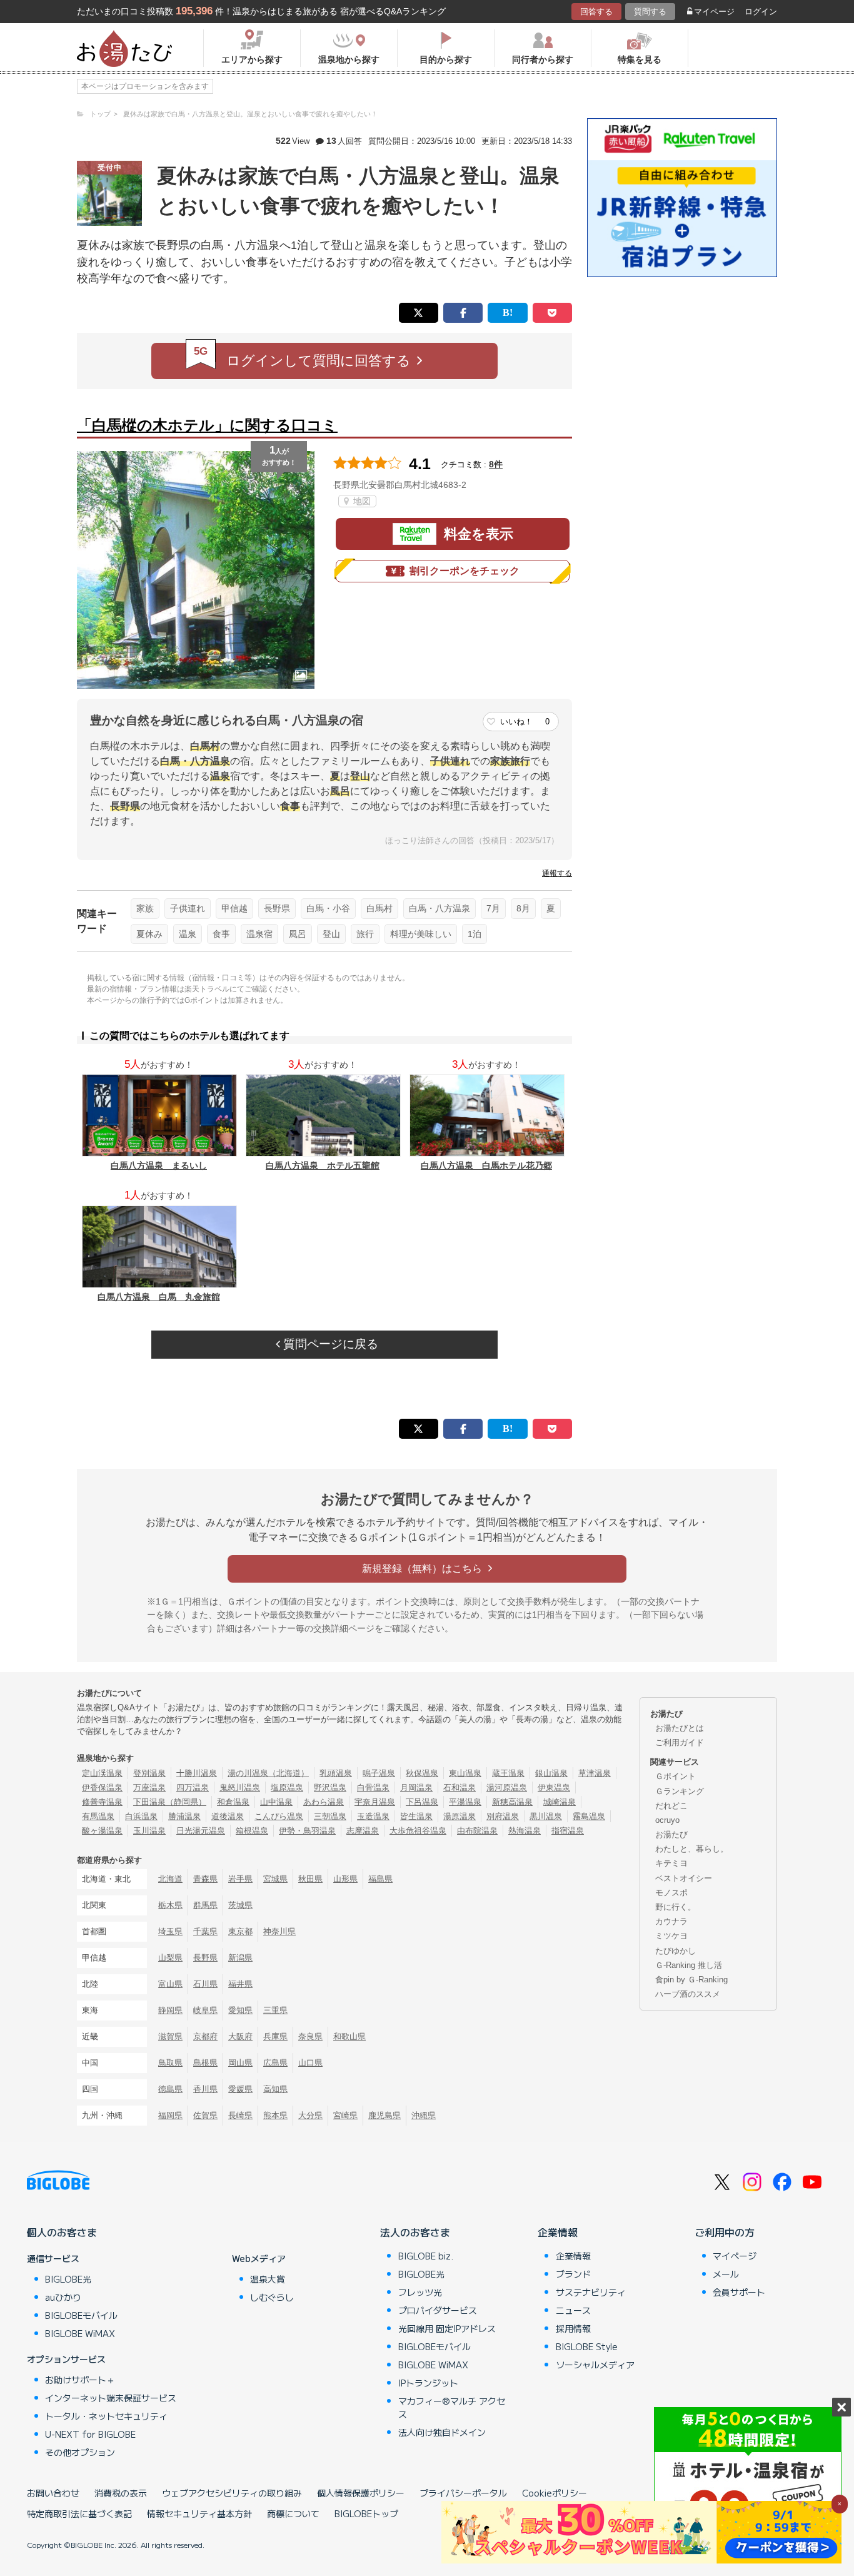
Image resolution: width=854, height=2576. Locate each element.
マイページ (714, 12)
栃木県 (170, 1905)
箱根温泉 (252, 1831)
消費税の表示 (121, 2493)
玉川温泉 (149, 1831)
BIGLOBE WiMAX (80, 2333)
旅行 (365, 934)
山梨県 (170, 1958)
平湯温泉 (465, 1802)
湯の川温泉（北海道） (268, 1773)
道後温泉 (228, 1816)
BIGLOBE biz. (426, 2256)
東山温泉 (465, 1773)
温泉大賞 (268, 2279)
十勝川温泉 (197, 1773)
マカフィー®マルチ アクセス (452, 2407)
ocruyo (667, 1820)
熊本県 (275, 2115)
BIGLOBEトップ (366, 2513)
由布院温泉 (477, 1831)
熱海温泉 (525, 1831)
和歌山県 (349, 2036)
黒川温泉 (546, 1816)
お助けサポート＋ (80, 2380)
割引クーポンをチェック (465, 571)
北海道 (170, 1879)
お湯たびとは (680, 1728)
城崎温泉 (560, 1802)
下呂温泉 (422, 1802)
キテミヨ (671, 1863)
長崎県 (240, 2115)
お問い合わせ (53, 2493)
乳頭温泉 (336, 1773)
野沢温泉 (330, 1787)
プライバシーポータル (463, 2493)
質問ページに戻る (329, 1344)
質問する (650, 12)
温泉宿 (259, 934)
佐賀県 (205, 2115)
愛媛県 (240, 2089)
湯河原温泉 (507, 1787)
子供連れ (188, 908)
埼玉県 (170, 1931)
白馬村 (379, 908)
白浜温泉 (141, 1816)
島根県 (205, 2063)
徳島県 (170, 2089)
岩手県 (240, 1879)
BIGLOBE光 (68, 2279)
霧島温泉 (589, 1816)
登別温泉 (149, 1773)
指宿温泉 (568, 1831)
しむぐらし (272, 2297)
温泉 (188, 934)
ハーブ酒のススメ (688, 1994)
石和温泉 (460, 1787)
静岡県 (170, 2010)
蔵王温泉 (508, 1773)
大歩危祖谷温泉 (418, 1831)
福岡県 (170, 2115)
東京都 (240, 1931)
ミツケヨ (671, 1936)
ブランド (573, 2274)
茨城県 (240, 1905)
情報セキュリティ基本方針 (199, 2513)
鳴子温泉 (379, 1773)
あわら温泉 (324, 1802)
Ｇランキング (680, 1791)
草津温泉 (595, 1773)
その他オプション (80, 2452)
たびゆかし (676, 1951)
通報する (557, 873)
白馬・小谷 (328, 908)
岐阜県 (205, 2010)
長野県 (277, 908)
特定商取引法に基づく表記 (79, 2513)
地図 (361, 501)
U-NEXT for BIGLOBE (90, 2434)
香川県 (205, 2089)
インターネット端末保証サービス (111, 2398)
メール (726, 2274)
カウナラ (671, 1921)
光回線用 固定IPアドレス (447, 2328)
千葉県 (205, 1931)
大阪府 (240, 2036)
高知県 (275, 2089)
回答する (596, 12)
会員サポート (739, 2292)
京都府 (205, 2036)
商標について (293, 2513)
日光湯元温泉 (201, 1831)
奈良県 (310, 2036)
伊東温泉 (554, 1787)
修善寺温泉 (102, 1802)
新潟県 (240, 1958)
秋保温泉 (422, 1773)
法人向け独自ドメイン (442, 2432)
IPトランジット (428, 2383)
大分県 (310, 2115)
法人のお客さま (415, 2232)
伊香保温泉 (102, 1787)
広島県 (275, 2063)
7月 (493, 908)
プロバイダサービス (438, 2310)
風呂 (298, 934)
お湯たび (671, 1834)
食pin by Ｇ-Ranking (691, 1980)
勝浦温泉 (184, 1816)
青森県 (205, 1879)
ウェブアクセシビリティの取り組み (232, 2493)
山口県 (310, 2063)
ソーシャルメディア (595, 2365)
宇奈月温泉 (375, 1802)
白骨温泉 (373, 1787)
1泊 (475, 934)
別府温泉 (503, 1816)
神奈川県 (279, 1931)
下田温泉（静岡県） (170, 1802)
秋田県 (310, 1879)
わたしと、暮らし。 (692, 1849)
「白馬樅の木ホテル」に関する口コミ (207, 425)
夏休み (149, 934)
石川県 (205, 1984)
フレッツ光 (420, 2292)
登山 (331, 934)
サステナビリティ (591, 2292)
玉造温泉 (373, 1816)
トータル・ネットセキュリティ (106, 2416)
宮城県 (275, 1879)
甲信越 (234, 908)
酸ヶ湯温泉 (102, 1831)
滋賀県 (170, 2036)
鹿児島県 (384, 2115)
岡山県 (240, 2063)
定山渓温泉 (102, 1773)
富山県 (170, 1984)
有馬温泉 (98, 1816)
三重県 (275, 2010)
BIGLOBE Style (587, 2346)
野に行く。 (676, 1907)
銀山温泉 (551, 1773)
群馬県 (205, 1905)
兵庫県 (275, 2036)
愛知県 (240, 2010)
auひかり (63, 2297)
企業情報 (558, 2232)
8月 (523, 908)
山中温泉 (276, 1802)
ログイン (761, 12)
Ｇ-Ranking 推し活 (689, 1965)
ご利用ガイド (680, 1742)
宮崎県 (345, 2115)
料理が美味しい (421, 934)
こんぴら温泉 (279, 1816)
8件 (496, 464)
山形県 (345, 1879)
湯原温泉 (460, 1816)
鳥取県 (170, 2063)
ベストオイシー (684, 1878)
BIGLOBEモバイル (81, 2315)
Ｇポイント (676, 1776)
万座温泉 (149, 1787)
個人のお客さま (62, 2232)
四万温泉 (193, 1787)
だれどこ (671, 1806)
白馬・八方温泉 (440, 908)
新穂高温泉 (512, 1802)
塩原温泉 (287, 1787)
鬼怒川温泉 (240, 1787)
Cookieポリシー (555, 2493)
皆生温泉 (416, 1816)
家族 (145, 908)
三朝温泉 (330, 1816)
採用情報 (573, 2328)
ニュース (573, 2310)
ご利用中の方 (725, 2232)
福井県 (240, 1984)
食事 (221, 934)
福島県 (380, 1879)
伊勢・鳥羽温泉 (307, 1831)
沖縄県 (424, 2115)
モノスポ (671, 1893)
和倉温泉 (233, 1802)
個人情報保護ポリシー (361, 2493)
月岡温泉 (416, 1787)
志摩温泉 (363, 1831)
